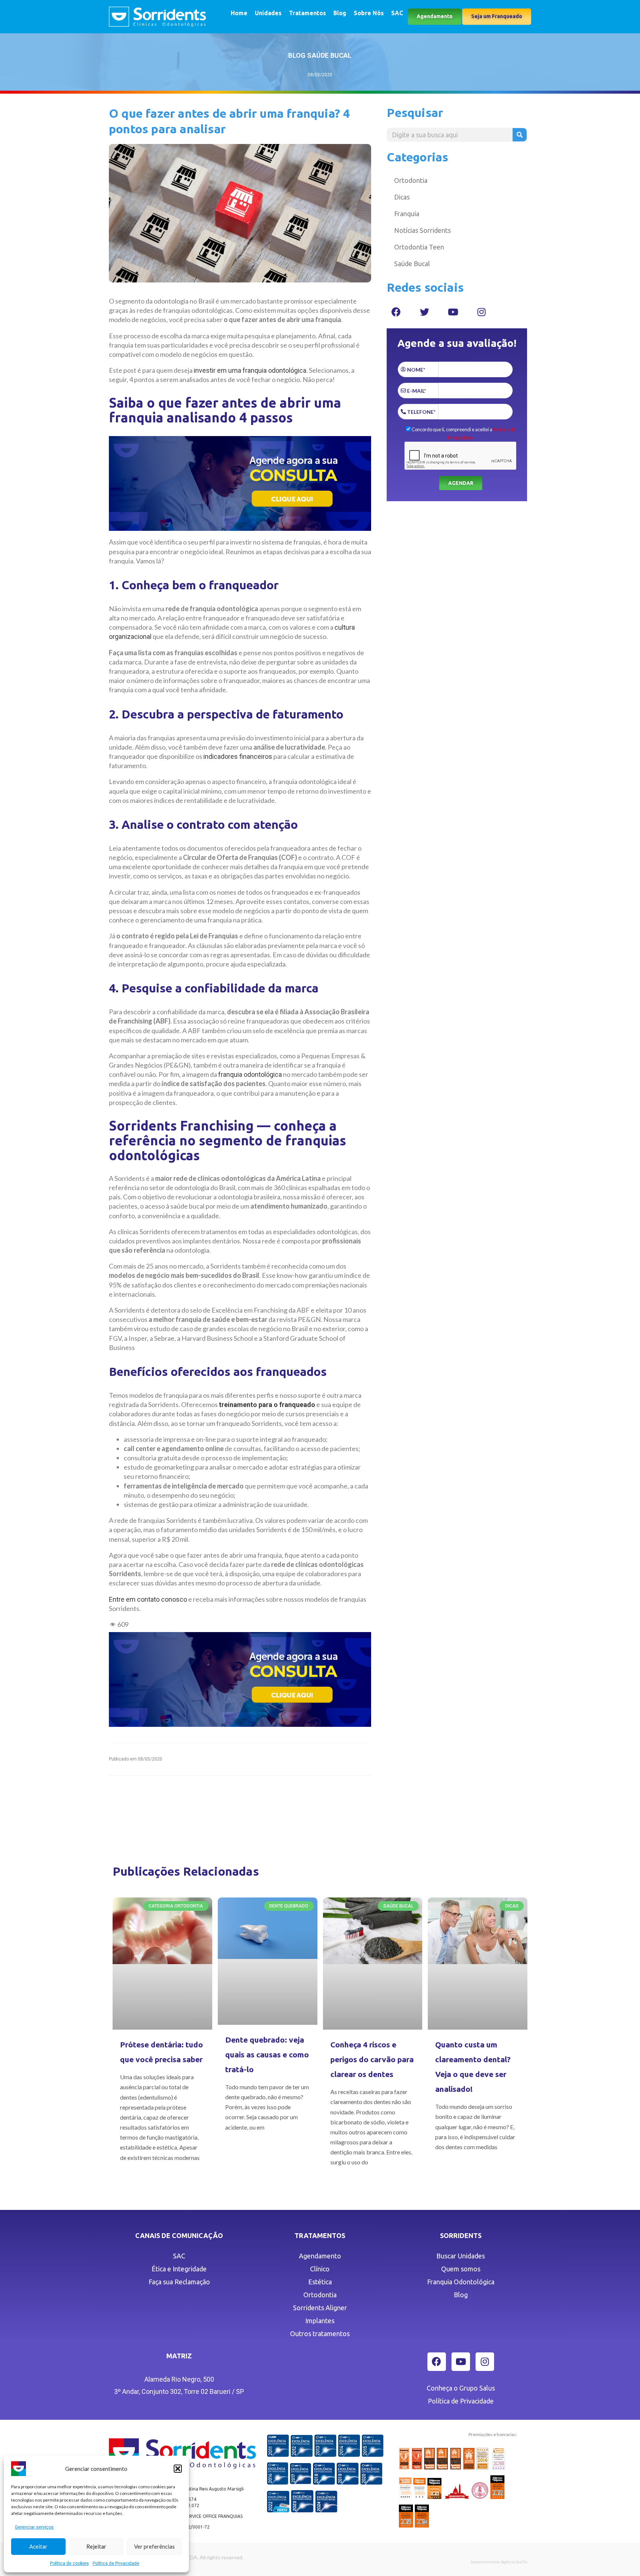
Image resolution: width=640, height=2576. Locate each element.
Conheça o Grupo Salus (461, 2388)
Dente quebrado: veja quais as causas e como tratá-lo (267, 2054)
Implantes (320, 2321)
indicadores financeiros (238, 756)
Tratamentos (307, 13)
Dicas (402, 197)
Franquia (407, 214)
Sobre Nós (369, 13)
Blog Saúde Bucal (320, 55)
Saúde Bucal (412, 264)
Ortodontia (411, 180)
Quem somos (461, 2269)
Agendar (461, 483)
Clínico (320, 2269)
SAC (397, 13)
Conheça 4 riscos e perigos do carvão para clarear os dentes (372, 2059)
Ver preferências (154, 2546)
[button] (178, 2469)
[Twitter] (424, 312)
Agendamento (320, 2256)
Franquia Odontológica (461, 2282)
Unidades (268, 13)
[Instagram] (481, 312)
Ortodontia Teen (419, 247)
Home (239, 13)
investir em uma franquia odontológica (250, 370)
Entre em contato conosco (148, 1599)
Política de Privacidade (116, 2563)
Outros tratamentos (320, 2334)
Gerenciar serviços (34, 2527)
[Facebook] (396, 312)
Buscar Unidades (461, 2256)
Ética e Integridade (179, 2269)
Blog (340, 13)
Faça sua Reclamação (179, 2282)
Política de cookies (69, 2563)
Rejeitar (96, 2546)
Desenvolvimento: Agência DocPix (499, 2562)
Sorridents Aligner (320, 2308)
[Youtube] (453, 312)
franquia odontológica (250, 1074)
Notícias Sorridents (422, 230)
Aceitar (38, 2546)
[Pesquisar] (520, 135)
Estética (320, 2282)
